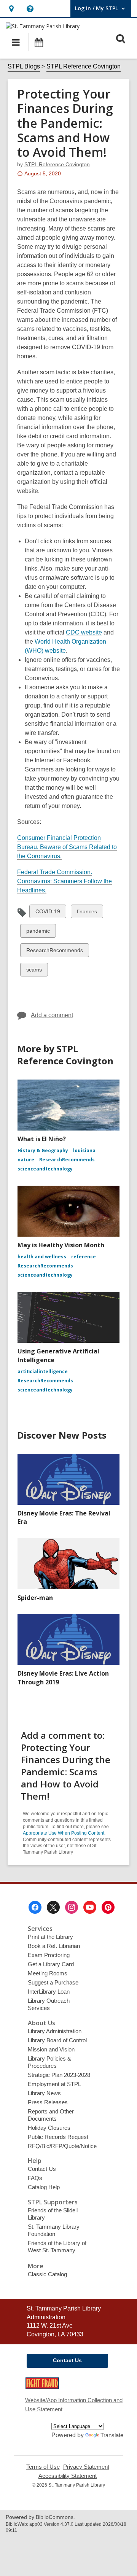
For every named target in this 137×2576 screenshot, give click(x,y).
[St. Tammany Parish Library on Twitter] (53, 1907)
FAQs (35, 2178)
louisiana (84, 1150)
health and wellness (42, 1257)
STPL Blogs (24, 66)
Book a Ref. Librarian (54, 1946)
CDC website (84, 633)
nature (26, 1160)
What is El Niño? (42, 1139)
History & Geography (43, 1150)
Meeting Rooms (48, 1973)
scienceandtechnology (45, 1169)
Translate (112, 2435)
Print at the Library (50, 1937)
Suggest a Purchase (53, 1982)
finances (87, 913)
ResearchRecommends (54, 952)
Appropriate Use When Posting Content (64, 1833)
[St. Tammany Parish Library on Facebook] (35, 1907)
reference (84, 1257)
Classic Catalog (47, 2274)
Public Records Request (58, 2137)
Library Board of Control (57, 2040)
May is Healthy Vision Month (61, 1245)
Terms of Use (43, 2467)
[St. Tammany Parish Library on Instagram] (72, 1907)
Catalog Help (44, 2187)
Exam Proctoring (49, 1955)
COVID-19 (48, 913)
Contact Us (42, 2169)
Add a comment (52, 1015)
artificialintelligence (43, 1371)
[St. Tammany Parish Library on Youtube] (90, 1907)
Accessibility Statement (68, 2476)
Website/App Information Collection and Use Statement (74, 2405)
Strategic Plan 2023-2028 (59, 2075)
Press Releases (48, 2102)
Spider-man (35, 1598)
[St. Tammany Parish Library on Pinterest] (108, 1907)
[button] (11, 9)
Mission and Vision (51, 2049)
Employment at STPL (54, 2084)
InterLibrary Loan (49, 1992)
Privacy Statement (86, 2467)
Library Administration (55, 2031)
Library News (44, 2093)
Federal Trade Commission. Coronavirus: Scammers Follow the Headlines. (65, 881)
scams (34, 971)
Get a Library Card (51, 1964)
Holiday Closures (49, 2128)
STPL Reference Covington (84, 66)
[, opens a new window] (42, 2387)
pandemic (38, 933)
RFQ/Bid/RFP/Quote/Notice (62, 2146)
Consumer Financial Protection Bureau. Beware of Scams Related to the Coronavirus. (67, 847)
